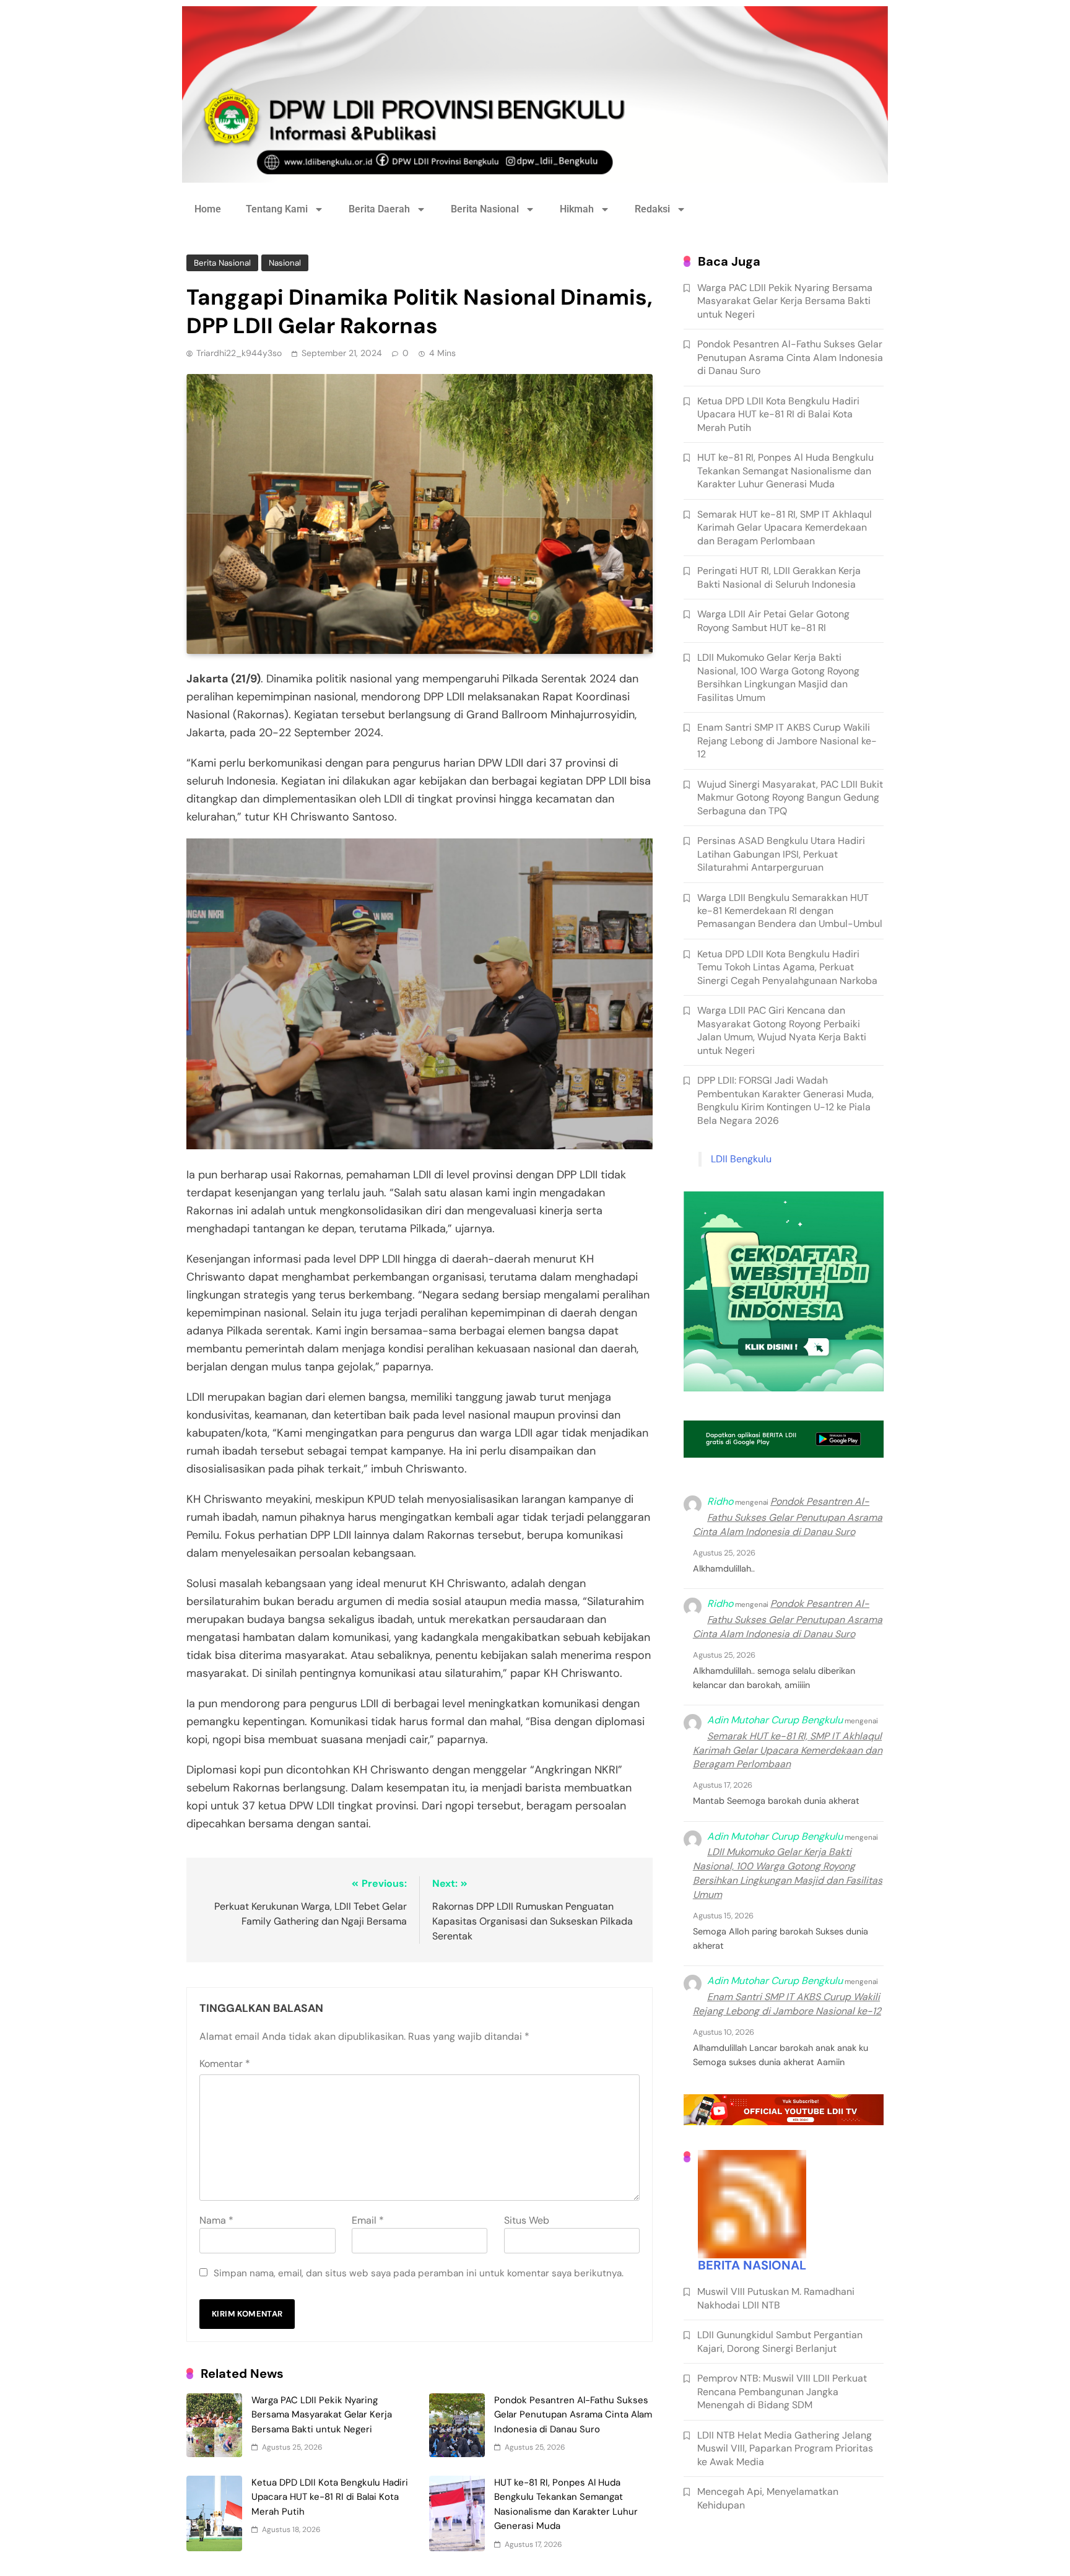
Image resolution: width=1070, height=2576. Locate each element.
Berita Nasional (485, 209)
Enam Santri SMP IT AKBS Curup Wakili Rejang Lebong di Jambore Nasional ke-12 (787, 741)
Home (208, 209)
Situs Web (527, 2220)
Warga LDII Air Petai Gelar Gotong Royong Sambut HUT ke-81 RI (773, 620)
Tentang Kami (277, 209)
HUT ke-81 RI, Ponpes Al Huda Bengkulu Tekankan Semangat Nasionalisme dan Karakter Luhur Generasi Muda (785, 471)
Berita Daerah (379, 209)
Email (368, 2220)
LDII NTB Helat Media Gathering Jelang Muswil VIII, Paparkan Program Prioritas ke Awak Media (785, 2448)
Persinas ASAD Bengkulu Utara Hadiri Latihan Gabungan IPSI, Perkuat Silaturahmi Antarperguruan (781, 854)
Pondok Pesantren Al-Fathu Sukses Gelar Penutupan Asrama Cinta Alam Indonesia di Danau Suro (573, 2415)
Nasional (285, 263)
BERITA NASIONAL (752, 2265)
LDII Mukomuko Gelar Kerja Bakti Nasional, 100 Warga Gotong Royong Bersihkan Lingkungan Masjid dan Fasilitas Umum (778, 677)
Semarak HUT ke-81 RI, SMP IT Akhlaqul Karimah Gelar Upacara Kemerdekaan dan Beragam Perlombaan (785, 528)
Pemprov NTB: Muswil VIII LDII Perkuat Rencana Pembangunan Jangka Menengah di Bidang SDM (782, 2391)
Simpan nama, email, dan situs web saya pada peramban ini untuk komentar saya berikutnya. (419, 2273)
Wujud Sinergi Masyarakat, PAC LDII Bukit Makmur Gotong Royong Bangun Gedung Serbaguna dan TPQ (790, 798)
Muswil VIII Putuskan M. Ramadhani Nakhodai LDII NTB (776, 2298)
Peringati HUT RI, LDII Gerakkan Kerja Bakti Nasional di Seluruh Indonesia (779, 577)
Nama (216, 2220)
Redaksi (652, 209)
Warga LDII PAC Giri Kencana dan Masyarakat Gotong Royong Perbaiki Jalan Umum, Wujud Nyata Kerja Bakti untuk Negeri (782, 1030)
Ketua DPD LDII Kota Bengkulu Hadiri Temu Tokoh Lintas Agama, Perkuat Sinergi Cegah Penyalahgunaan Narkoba (787, 967)
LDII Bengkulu (741, 1159)
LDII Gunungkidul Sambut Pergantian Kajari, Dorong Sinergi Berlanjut (780, 2341)
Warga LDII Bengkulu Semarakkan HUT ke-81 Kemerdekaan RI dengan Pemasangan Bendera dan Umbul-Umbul (790, 911)
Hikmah (577, 209)
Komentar (225, 2064)
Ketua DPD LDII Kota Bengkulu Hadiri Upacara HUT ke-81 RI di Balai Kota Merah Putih (330, 2497)
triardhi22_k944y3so (239, 353)
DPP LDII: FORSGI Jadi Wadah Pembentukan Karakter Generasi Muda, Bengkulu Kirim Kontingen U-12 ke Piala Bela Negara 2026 (785, 1100)
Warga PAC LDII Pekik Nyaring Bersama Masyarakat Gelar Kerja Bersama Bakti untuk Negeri (322, 2415)
